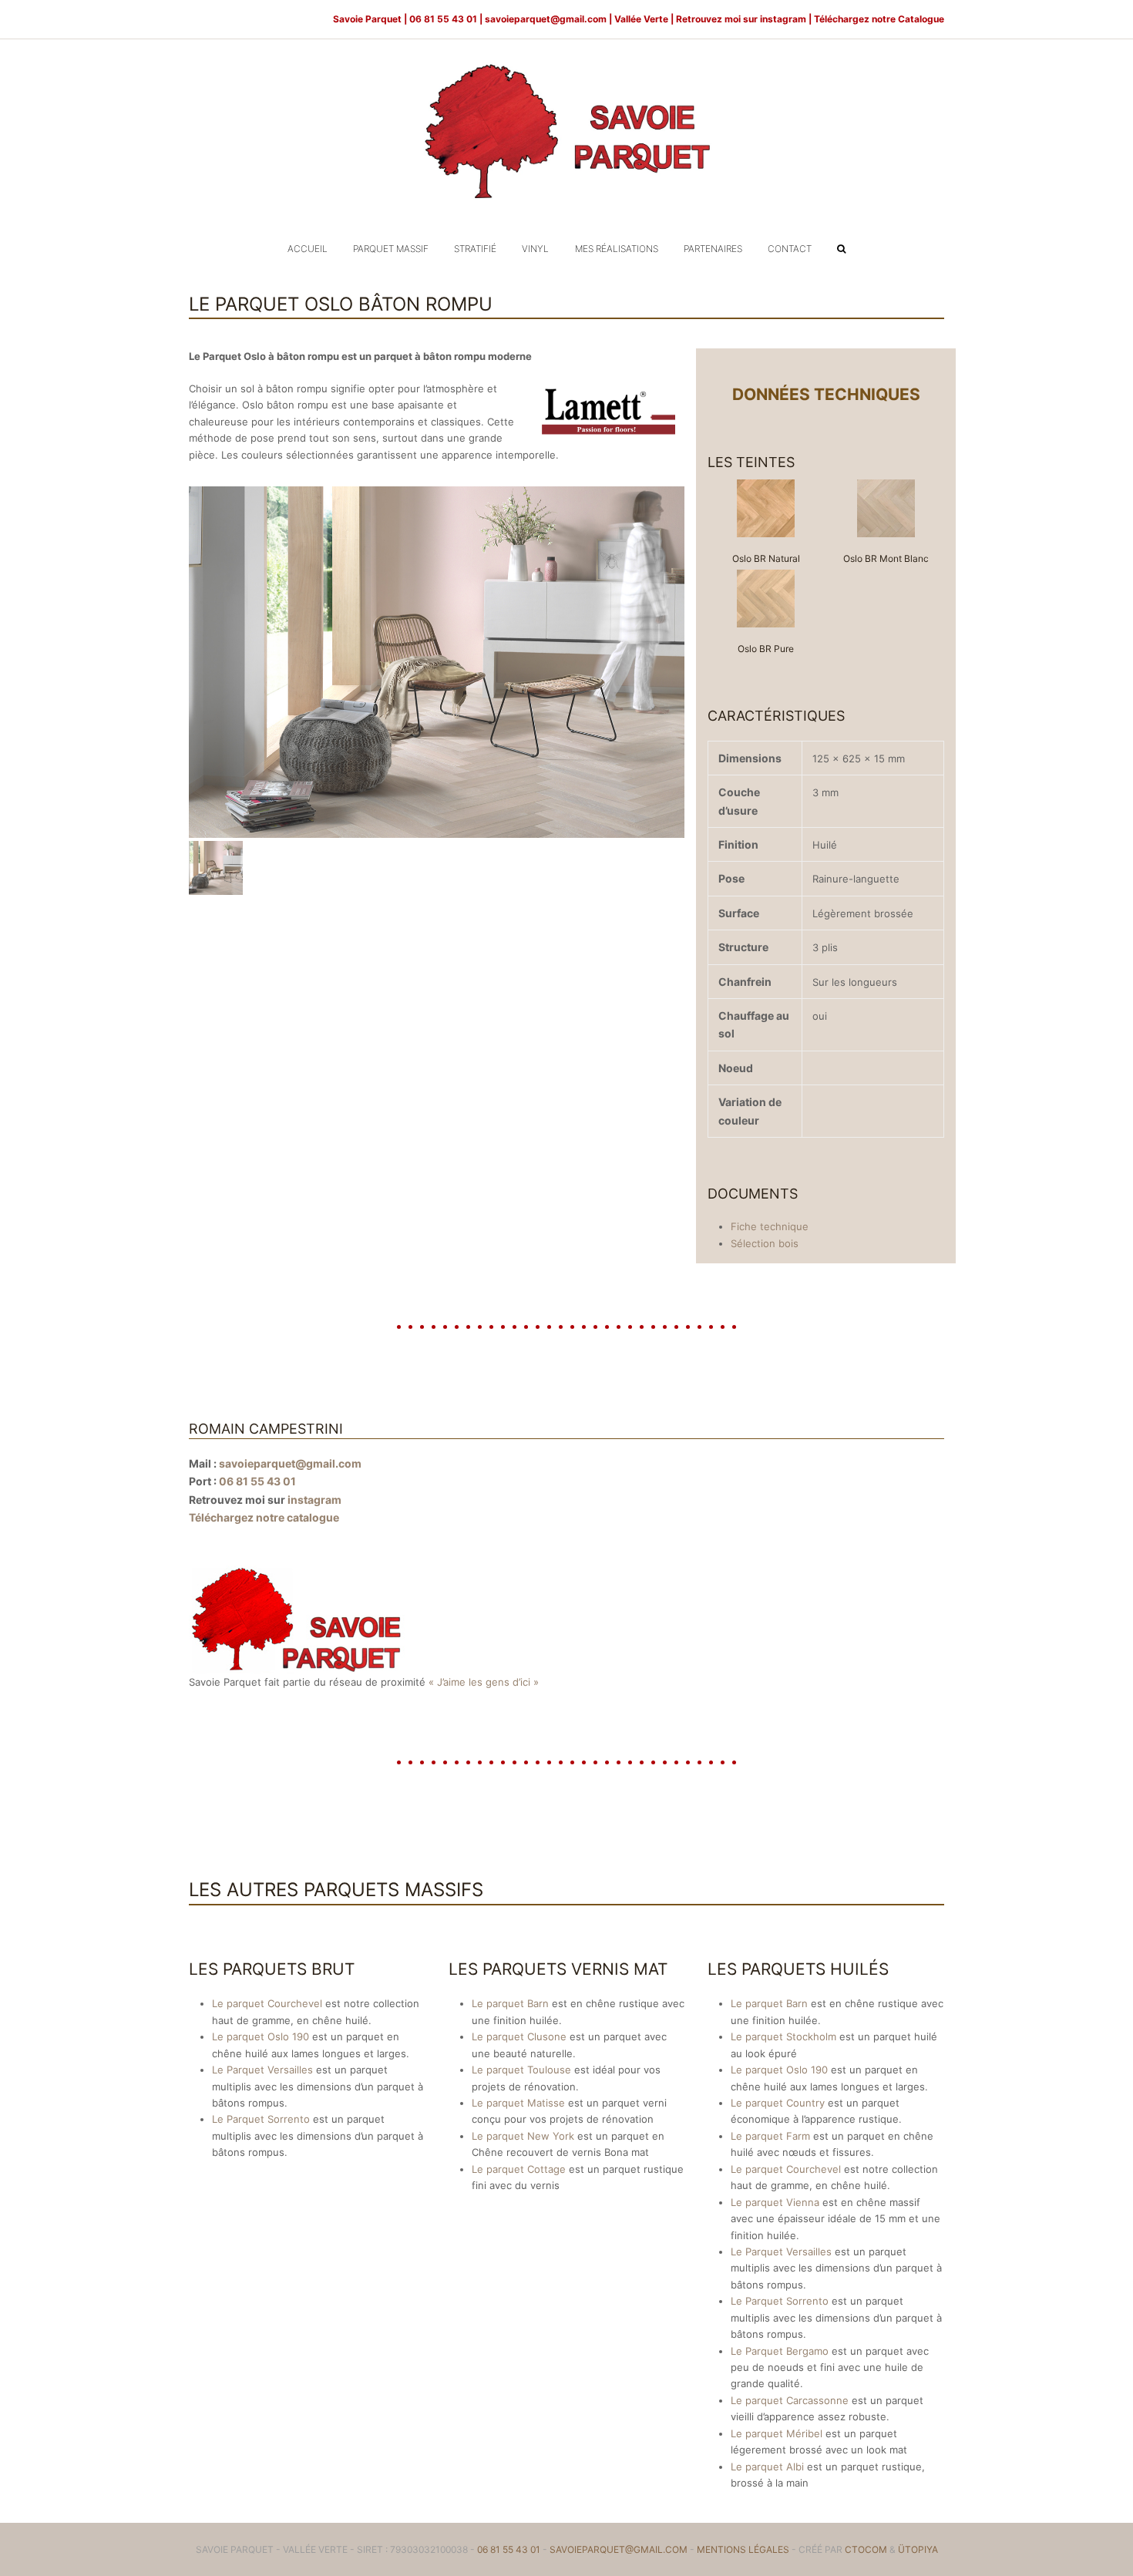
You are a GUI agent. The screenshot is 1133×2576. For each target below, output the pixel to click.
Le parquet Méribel (777, 2433)
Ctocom (866, 2549)
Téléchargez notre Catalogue (879, 19)
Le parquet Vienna (775, 2202)
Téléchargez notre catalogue (264, 1517)
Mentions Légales (743, 2549)
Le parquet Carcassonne (790, 2400)
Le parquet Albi (767, 2467)
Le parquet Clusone (519, 2036)
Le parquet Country (778, 2103)
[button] (842, 248)
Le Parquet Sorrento (261, 2119)
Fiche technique (770, 1226)
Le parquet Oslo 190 (261, 2036)
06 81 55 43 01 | (447, 19)
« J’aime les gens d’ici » (484, 1682)
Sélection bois (765, 1243)
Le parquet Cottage (519, 2169)
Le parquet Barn (510, 2003)
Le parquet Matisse (518, 2103)
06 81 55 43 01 (257, 1481)
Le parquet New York (523, 2136)
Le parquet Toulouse (521, 2070)
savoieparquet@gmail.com (547, 19)
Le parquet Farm (770, 2136)
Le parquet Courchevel (267, 2003)
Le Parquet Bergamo (780, 2351)
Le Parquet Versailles (262, 2070)
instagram (783, 19)
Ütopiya (918, 2549)
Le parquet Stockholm (783, 2036)
